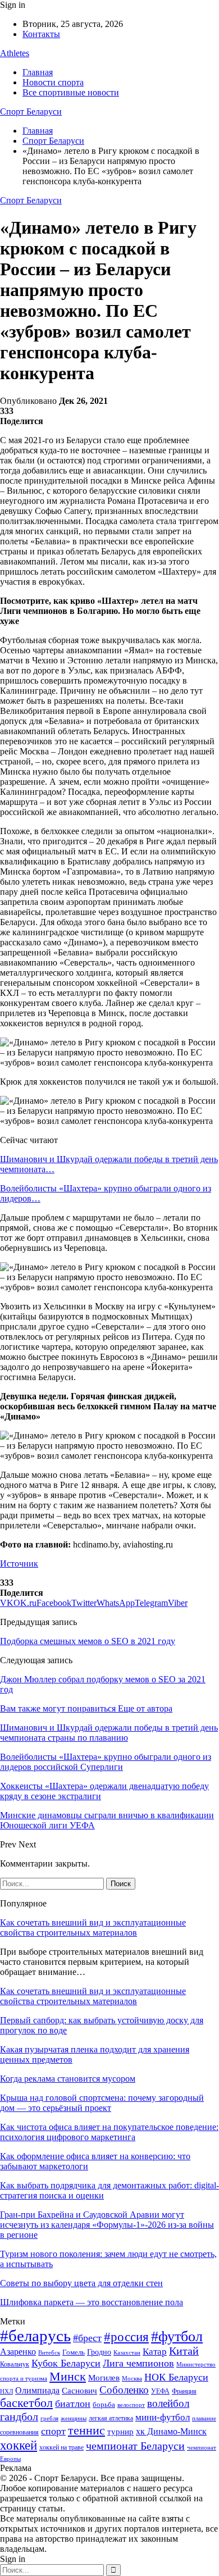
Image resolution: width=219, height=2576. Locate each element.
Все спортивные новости (71, 92)
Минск (68, 2376)
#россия (126, 2337)
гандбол (19, 2416)
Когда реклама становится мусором (68, 2079)
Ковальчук (15, 2364)
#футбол (177, 2336)
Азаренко (18, 2352)
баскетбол (26, 2403)
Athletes (15, 53)
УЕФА (160, 2391)
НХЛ (6, 2391)
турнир (120, 2432)
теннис (86, 2430)
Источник (19, 1564)
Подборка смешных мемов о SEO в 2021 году (88, 1641)
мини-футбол (163, 2417)
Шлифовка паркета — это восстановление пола (92, 2302)
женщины (74, 2418)
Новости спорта (53, 82)
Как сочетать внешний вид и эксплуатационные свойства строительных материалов (93, 1928)
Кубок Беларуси (66, 2363)
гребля (49, 2418)
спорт (53, 2431)
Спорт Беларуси (31, 111)
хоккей (19, 2445)
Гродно (99, 2352)
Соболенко (124, 2390)
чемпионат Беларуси (135, 2446)
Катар (155, 2352)
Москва (132, 2378)
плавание (204, 2418)
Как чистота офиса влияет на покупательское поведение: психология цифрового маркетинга (109, 2132)
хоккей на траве (61, 2447)
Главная (38, 72)
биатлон (73, 2404)
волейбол (168, 2403)
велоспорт (131, 2405)
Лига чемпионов (138, 2363)
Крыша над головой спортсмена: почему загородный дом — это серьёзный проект (102, 2103)
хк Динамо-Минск (171, 2431)
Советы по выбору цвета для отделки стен (81, 2283)
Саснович (79, 2391)
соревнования (19, 2432)
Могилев (104, 2378)
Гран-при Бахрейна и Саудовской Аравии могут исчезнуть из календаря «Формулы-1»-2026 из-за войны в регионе (107, 2225)
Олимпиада (37, 2390)
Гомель (74, 2352)
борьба (104, 2404)
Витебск (49, 2353)
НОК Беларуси (176, 2377)
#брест (87, 2338)
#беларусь (35, 2336)
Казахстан (127, 2352)
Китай (184, 2351)
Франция (184, 2391)
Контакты (41, 34)
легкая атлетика (111, 2418)
